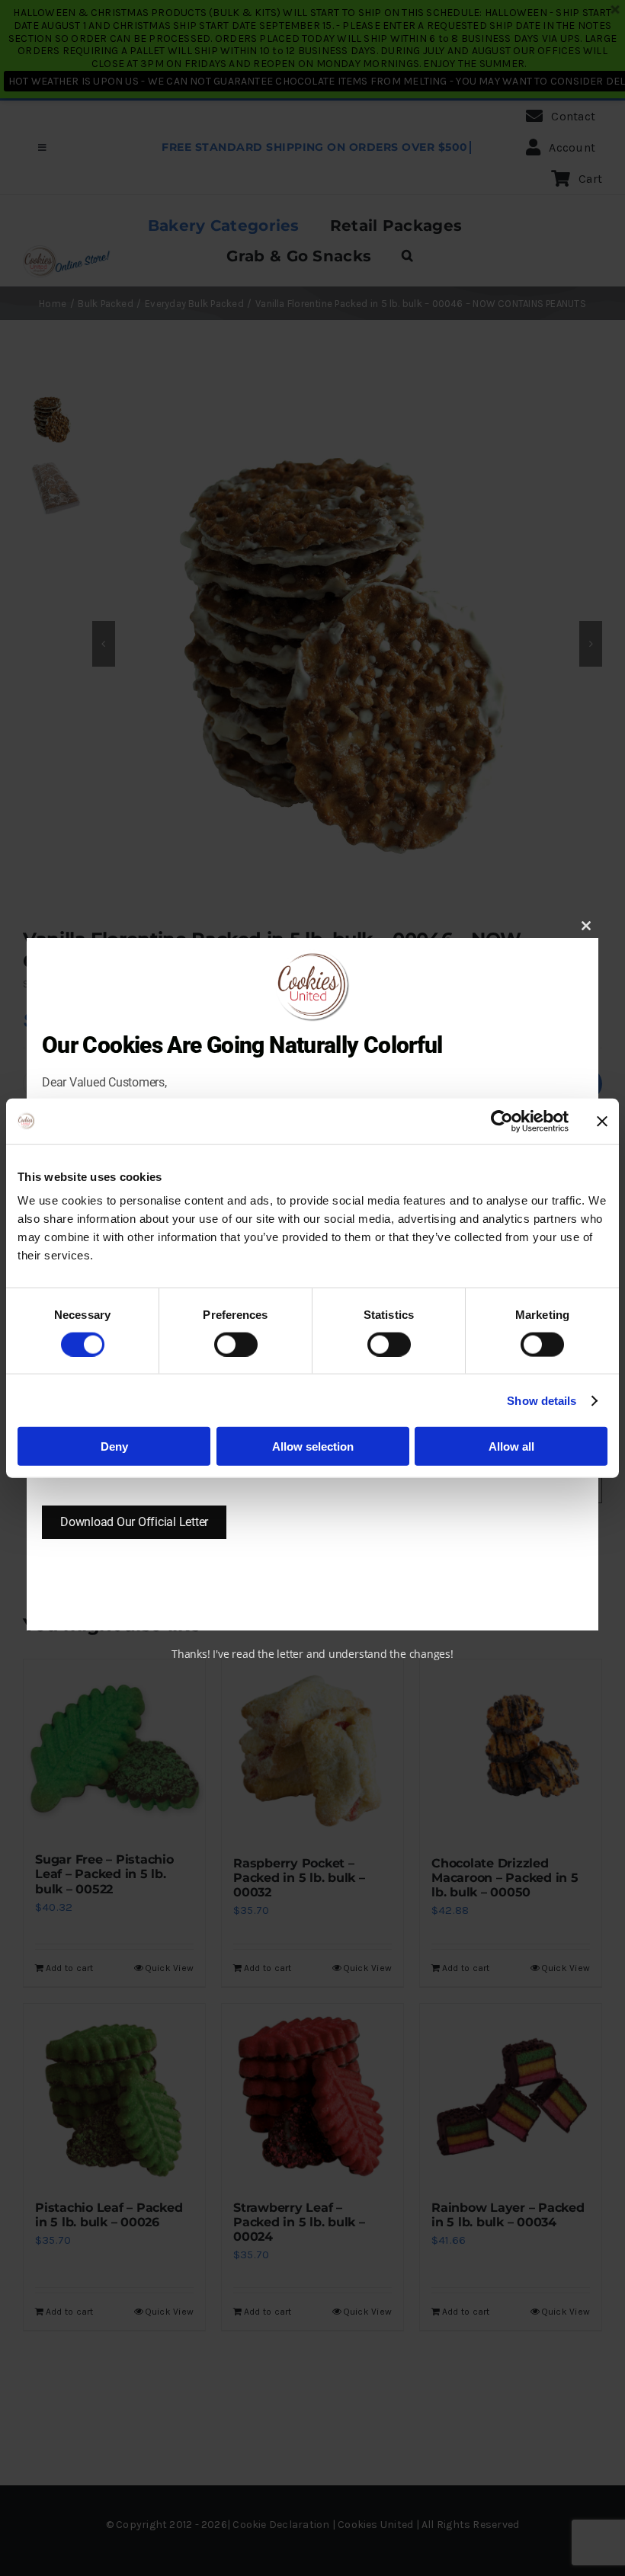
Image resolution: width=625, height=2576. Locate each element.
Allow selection (313, 1446)
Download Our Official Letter (134, 1522)
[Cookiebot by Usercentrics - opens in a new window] (502, 1121)
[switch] (236, 1344)
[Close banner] (602, 1121)
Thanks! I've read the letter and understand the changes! (312, 1654)
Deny (114, 1446)
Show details (542, 1400)
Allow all (511, 1446)
